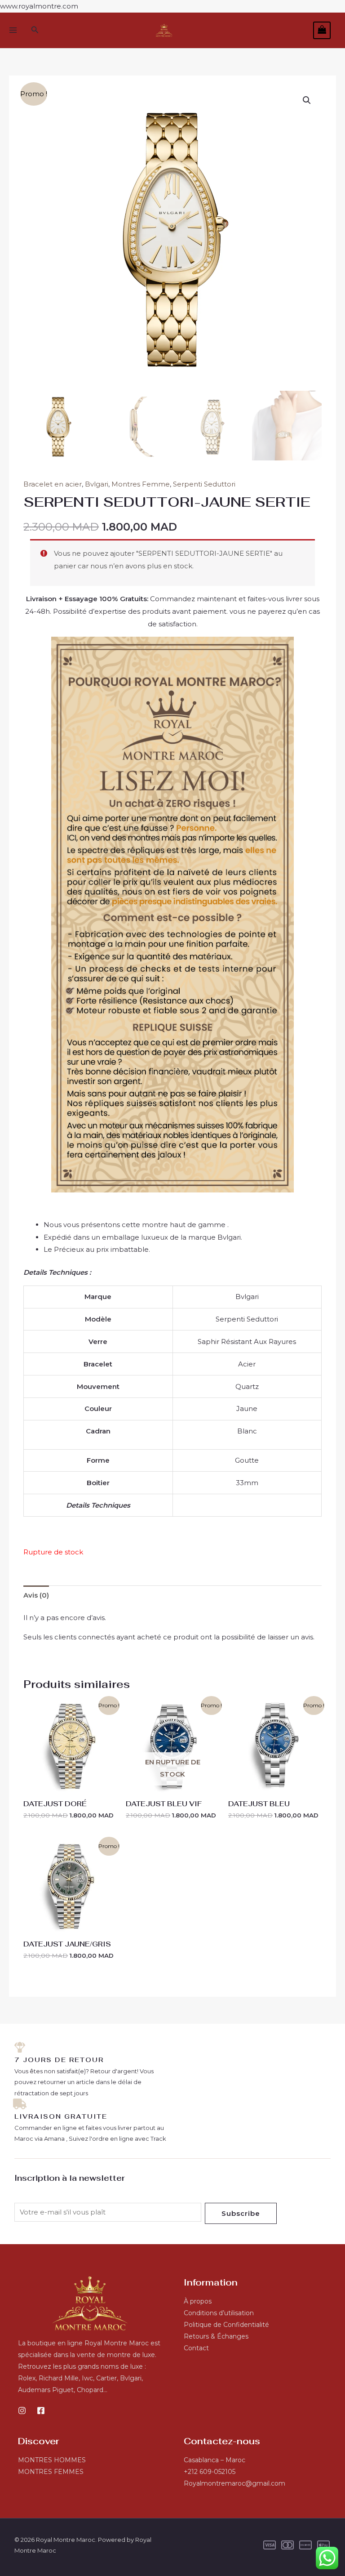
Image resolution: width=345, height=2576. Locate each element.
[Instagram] (22, 2411)
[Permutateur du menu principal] (13, 30)
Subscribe (241, 2213)
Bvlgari (97, 484)
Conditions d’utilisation (219, 2313)
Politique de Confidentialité (226, 2325)
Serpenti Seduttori (204, 484)
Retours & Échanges (216, 2336)
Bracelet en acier (53, 484)
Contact (196, 2348)
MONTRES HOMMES (52, 2460)
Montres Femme (141, 484)
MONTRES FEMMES (51, 2472)
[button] (35, 30)
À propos (198, 2301)
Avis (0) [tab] (36, 1595)
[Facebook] (41, 2411)
